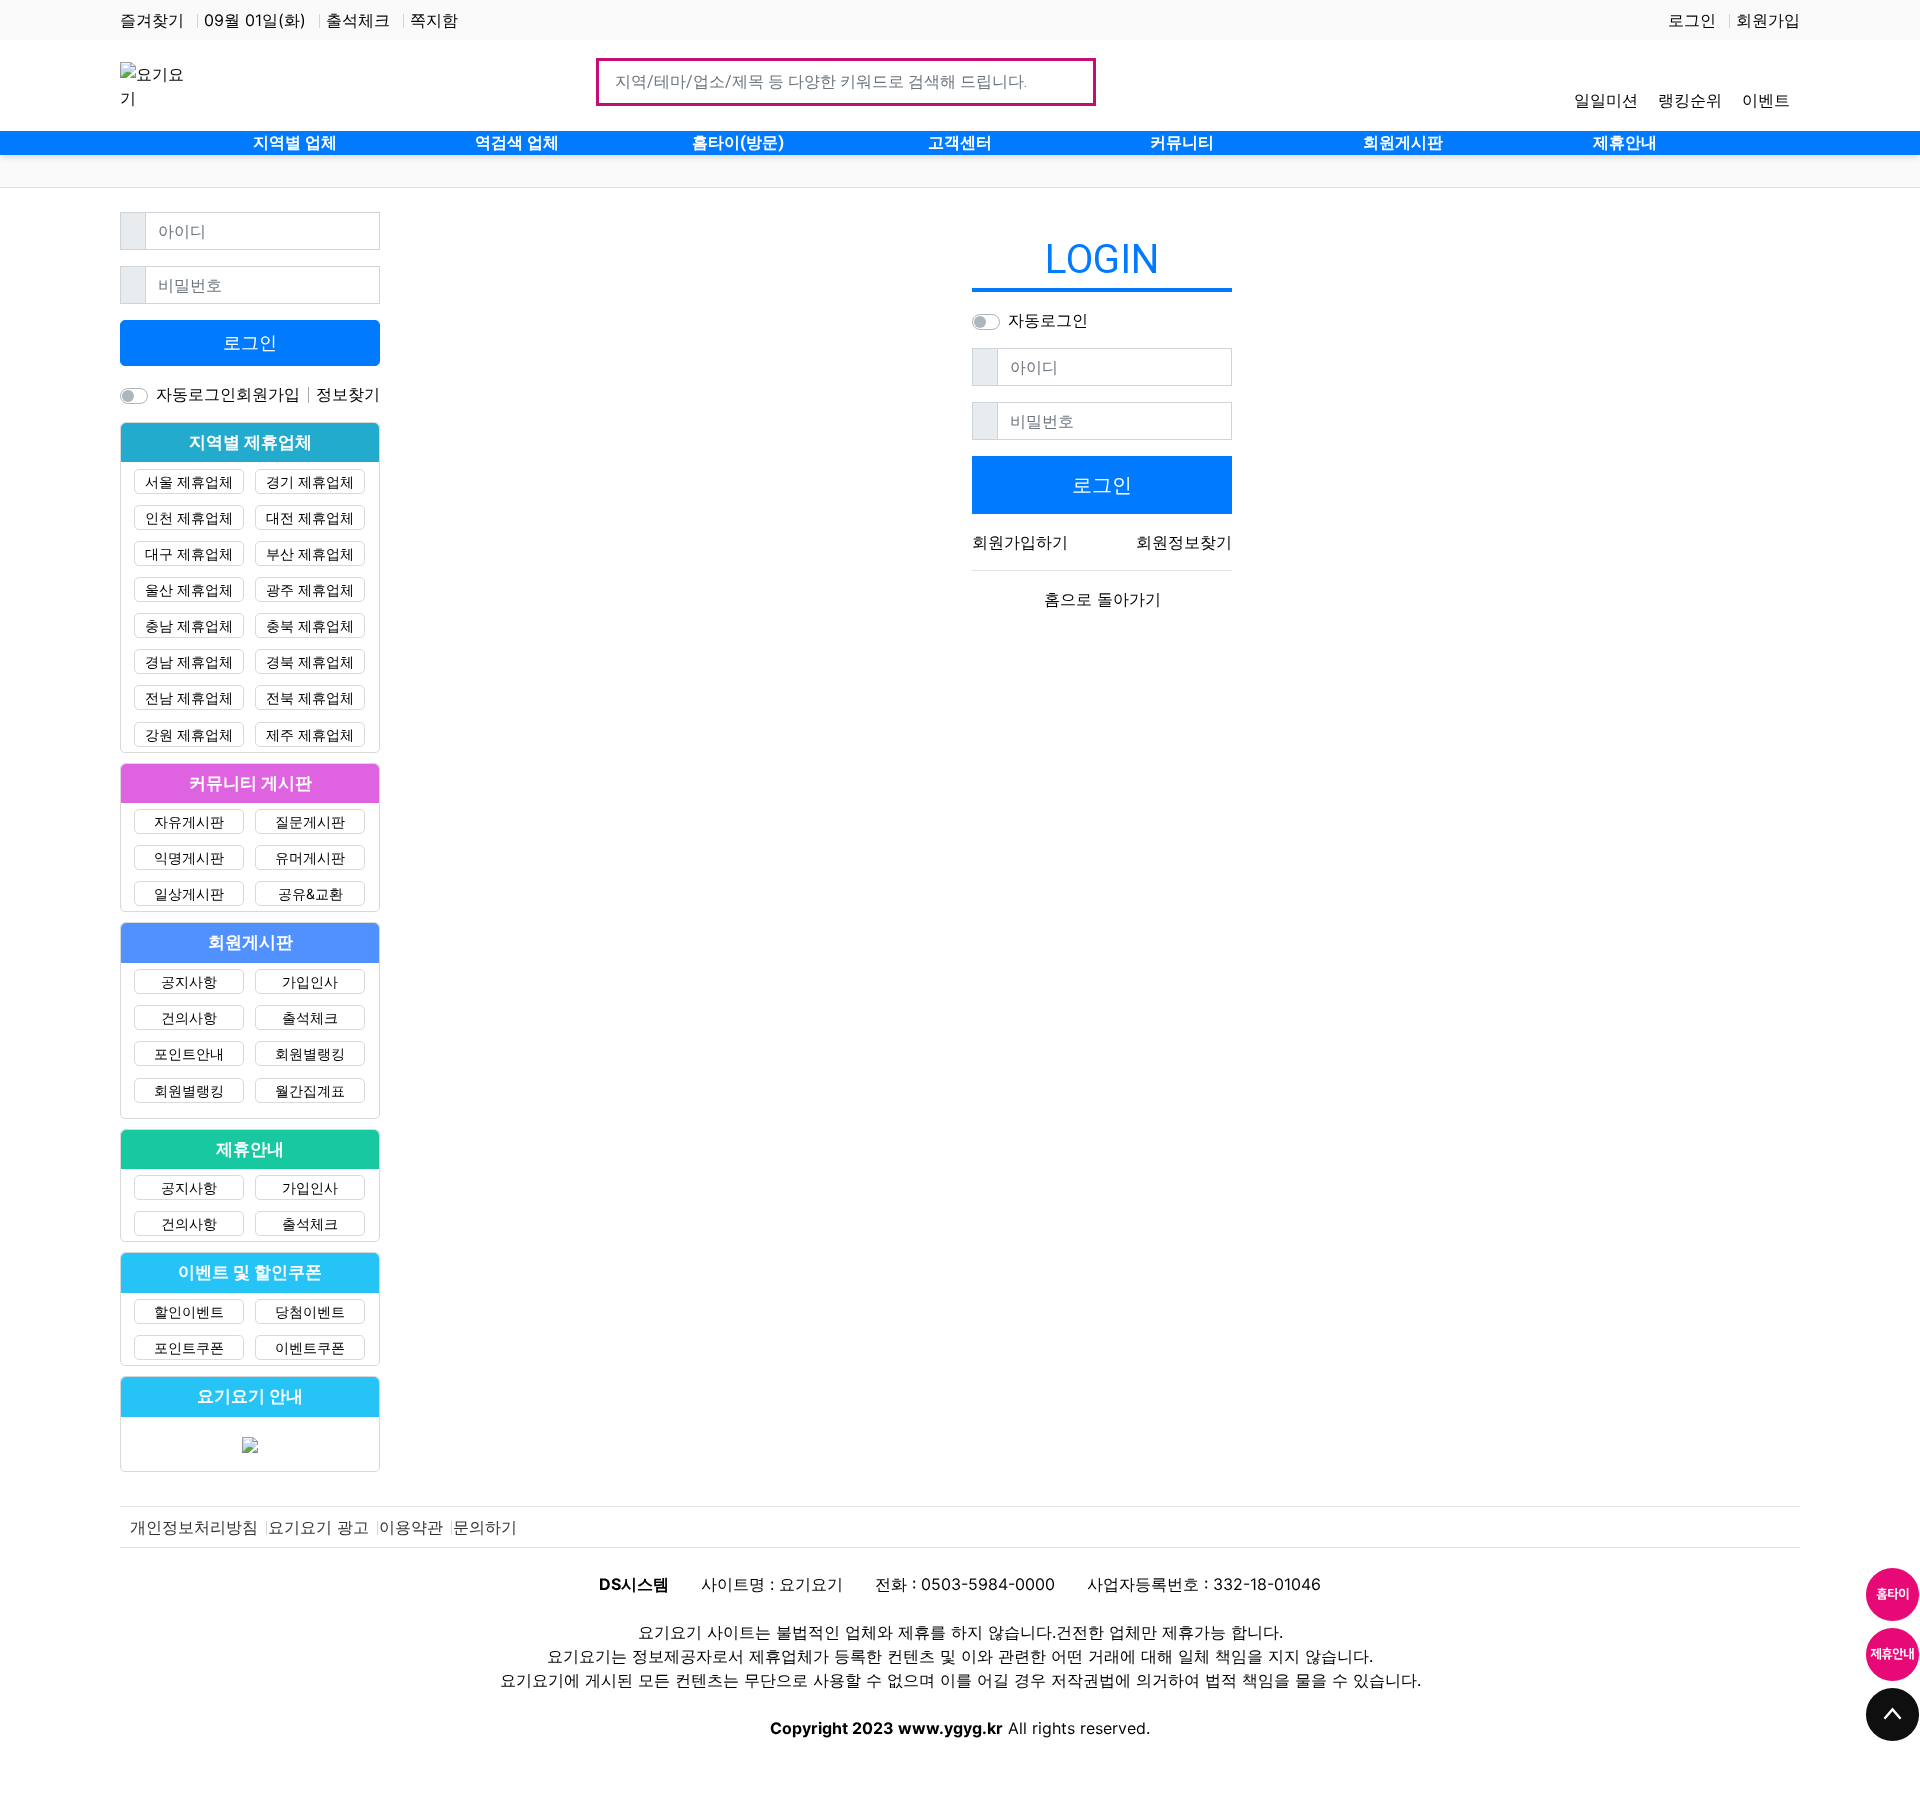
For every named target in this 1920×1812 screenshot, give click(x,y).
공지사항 (189, 981)
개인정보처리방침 (194, 1527)
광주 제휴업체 (310, 589)
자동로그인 (1048, 320)
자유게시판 (189, 821)
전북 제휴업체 (310, 697)
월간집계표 (310, 1090)
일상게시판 (189, 893)
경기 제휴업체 (310, 481)
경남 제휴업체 (189, 661)
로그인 (1692, 20)
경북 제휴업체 (310, 661)
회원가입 (1768, 20)
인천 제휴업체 (189, 517)
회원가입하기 (1020, 542)
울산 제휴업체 (189, 589)
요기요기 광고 (318, 1527)
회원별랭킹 (310, 1053)
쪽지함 (434, 20)
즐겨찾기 (152, 20)
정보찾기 (348, 394)
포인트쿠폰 (189, 1347)
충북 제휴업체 (310, 625)
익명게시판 (189, 857)
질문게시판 (310, 821)
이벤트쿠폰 (310, 1347)
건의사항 (189, 1017)
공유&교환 (310, 893)
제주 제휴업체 (310, 734)
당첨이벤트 (310, 1311)
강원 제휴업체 (189, 734)
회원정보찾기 (1184, 542)
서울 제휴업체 (189, 481)
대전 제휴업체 (310, 517)
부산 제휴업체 (310, 553)
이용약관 (411, 1527)
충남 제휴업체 (189, 625)
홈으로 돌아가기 (1102, 599)
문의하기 (485, 1527)
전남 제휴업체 (189, 697)
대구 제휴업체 (189, 553)
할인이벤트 (189, 1311)
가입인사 (310, 981)
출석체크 (358, 20)
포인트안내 (189, 1053)
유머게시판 (310, 857)
